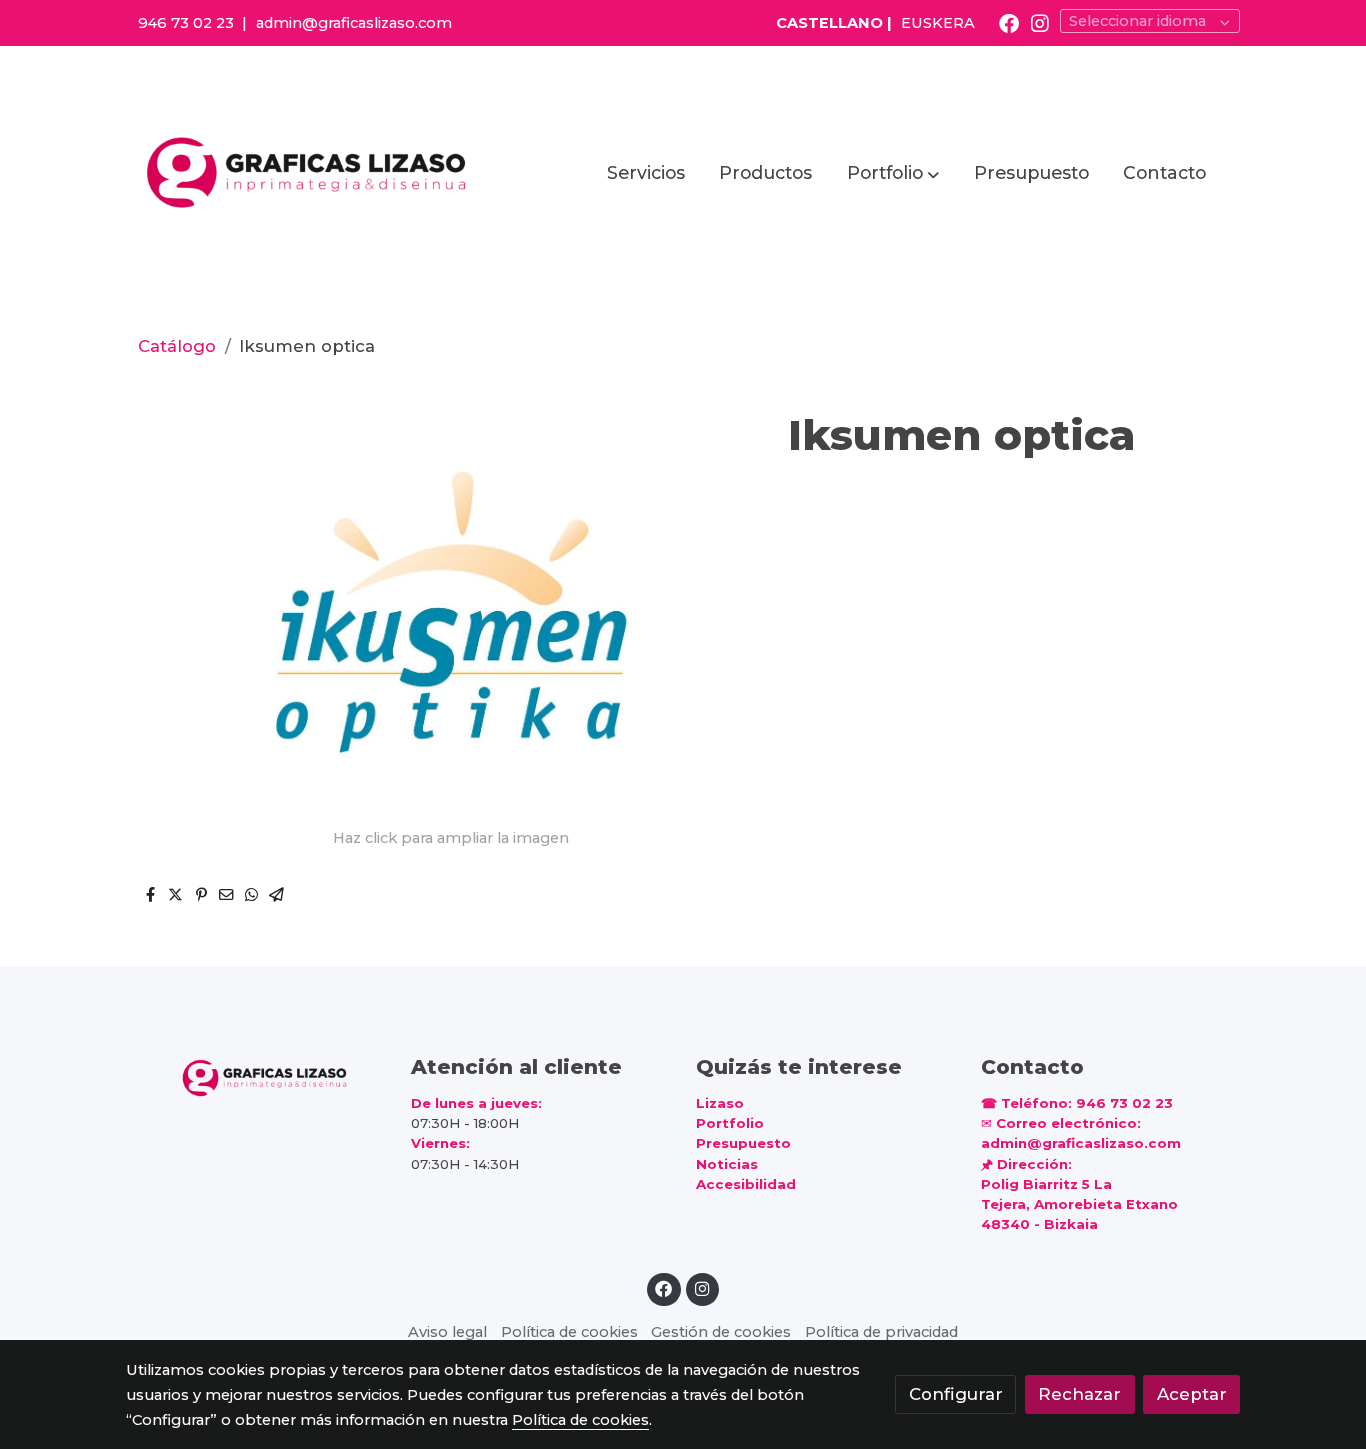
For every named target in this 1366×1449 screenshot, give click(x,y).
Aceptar (1192, 1394)
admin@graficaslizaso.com (354, 23)
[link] (309, 173)
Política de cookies (569, 1332)
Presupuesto (743, 1143)
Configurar (956, 1394)
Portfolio (730, 1123)
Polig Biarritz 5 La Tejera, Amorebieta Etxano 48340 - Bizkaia (1079, 1204)
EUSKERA (938, 23)
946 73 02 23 (186, 23)
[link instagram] (1040, 22)
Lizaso (720, 1103)
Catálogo (177, 346)
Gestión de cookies (721, 1332)
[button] (893, 173)
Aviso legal (447, 1332)
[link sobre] (255, 1076)
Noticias (727, 1164)
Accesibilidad (746, 1184)
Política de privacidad (881, 1332)
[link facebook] (1009, 22)
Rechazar (1079, 1394)
